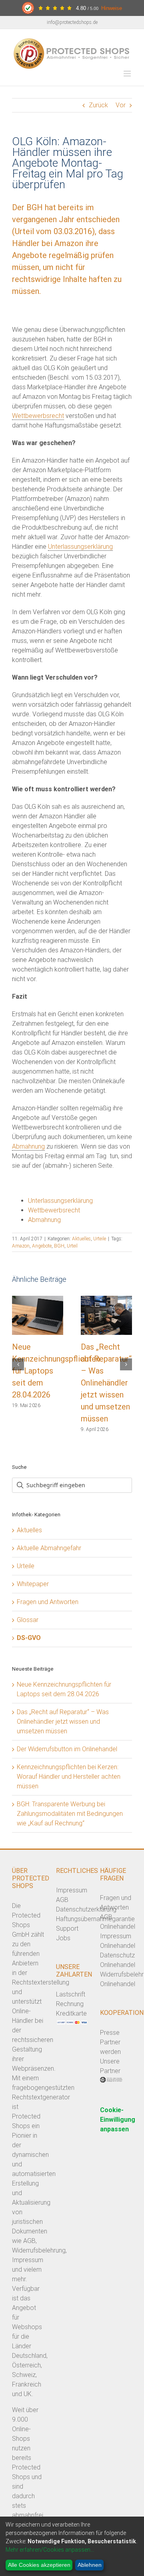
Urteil (72, 1246)
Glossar (28, 1620)
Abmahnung (28, 1146)
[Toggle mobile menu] (128, 74)
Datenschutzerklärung (86, 1909)
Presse (110, 2033)
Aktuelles (81, 1239)
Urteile (100, 1239)
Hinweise (112, 8)
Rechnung (70, 2004)
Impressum (72, 1890)
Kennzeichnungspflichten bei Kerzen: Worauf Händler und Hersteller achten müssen (69, 1777)
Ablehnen (90, 2565)
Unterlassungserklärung (80, 547)
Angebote (42, 1246)
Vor (121, 105)
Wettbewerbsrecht (38, 416)
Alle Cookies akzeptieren (39, 2565)
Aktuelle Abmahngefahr (49, 1548)
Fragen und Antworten (48, 1602)
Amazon (21, 1246)
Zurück (98, 105)
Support (67, 1929)
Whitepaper (33, 1584)
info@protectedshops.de (72, 22)
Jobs (63, 1938)
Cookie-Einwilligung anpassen (118, 2120)
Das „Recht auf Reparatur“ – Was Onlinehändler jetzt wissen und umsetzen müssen (106, 1383)
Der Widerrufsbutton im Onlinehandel (67, 1749)
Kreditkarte (71, 2013)
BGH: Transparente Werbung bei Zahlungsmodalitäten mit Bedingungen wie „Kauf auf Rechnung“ (70, 1814)
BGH (59, 1246)
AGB (62, 1900)
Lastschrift (71, 1994)
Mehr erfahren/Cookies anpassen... (50, 2550)
